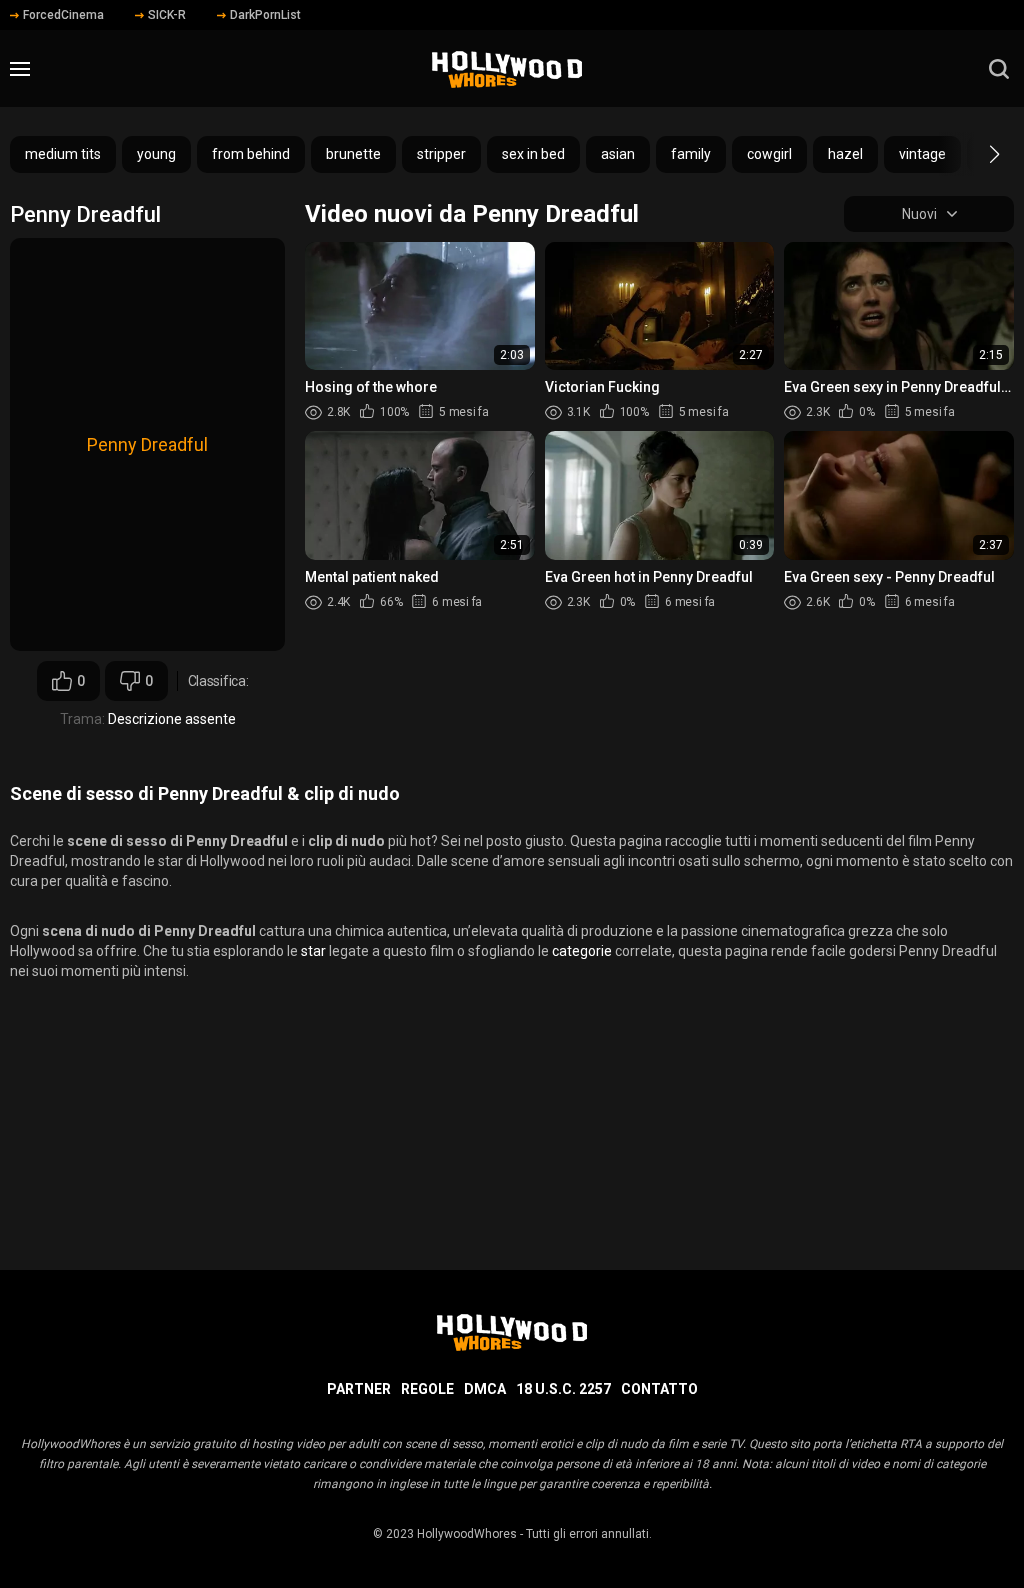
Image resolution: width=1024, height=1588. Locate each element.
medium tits (63, 154)
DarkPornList (265, 15)
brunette (353, 154)
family (691, 154)
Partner (359, 1389)
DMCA (485, 1389)
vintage (922, 154)
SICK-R (167, 15)
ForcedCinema (63, 15)
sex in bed (533, 154)
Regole (427, 1389)
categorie (582, 951)
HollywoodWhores (467, 1534)
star (313, 951)
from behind (251, 154)
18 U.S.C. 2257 (563, 1389)
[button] (976, 154)
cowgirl (769, 154)
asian (618, 154)
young (156, 154)
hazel (845, 154)
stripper (441, 154)
